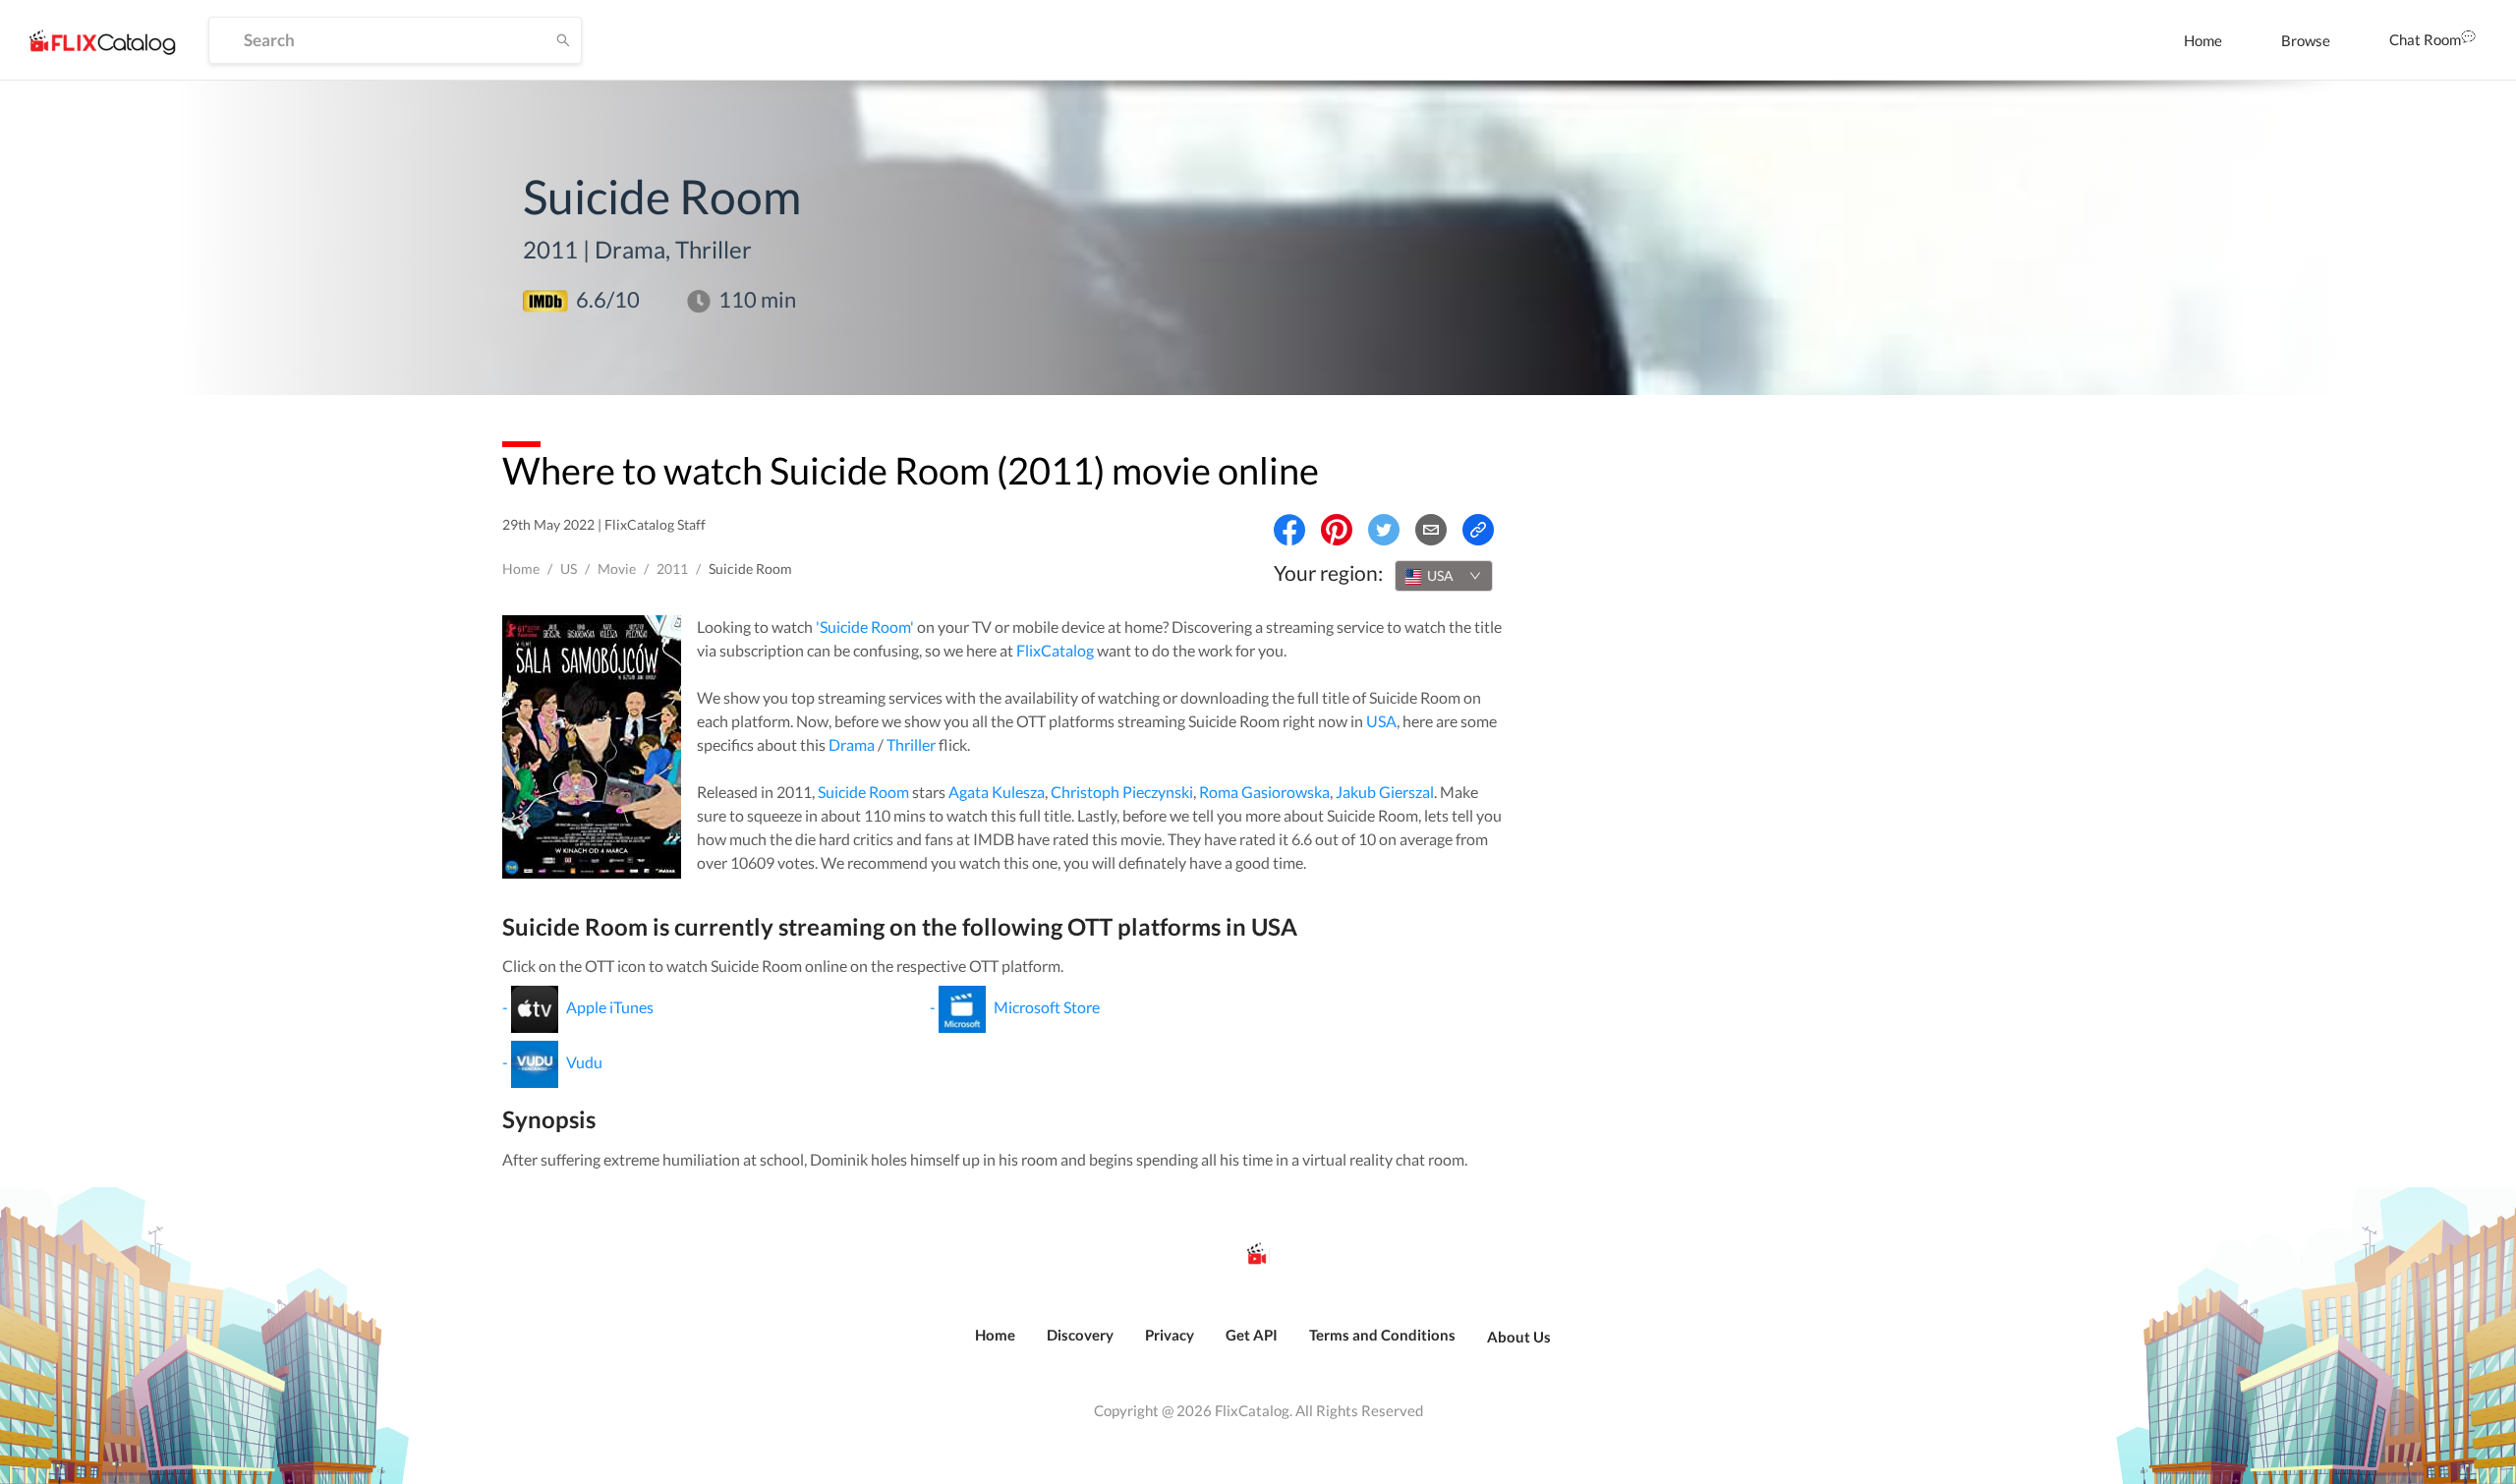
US (569, 569)
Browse (2306, 40)
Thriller (911, 744)
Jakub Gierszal (1385, 792)
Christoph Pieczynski (1122, 792)
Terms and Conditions (1382, 1335)
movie (617, 569)
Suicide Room (863, 792)
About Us (1519, 1337)
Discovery (1080, 1335)
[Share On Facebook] (1289, 530)
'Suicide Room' (865, 627)
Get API (1252, 1335)
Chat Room (2425, 39)
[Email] (1431, 530)
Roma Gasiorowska (1264, 792)
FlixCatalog (1055, 650)
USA (1381, 721)
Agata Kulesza (997, 792)
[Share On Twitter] (1384, 530)
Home (2203, 40)
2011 (672, 569)
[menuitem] (2203, 40)
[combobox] (1444, 576)
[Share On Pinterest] (1337, 530)
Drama (852, 744)
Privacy (1170, 1335)
